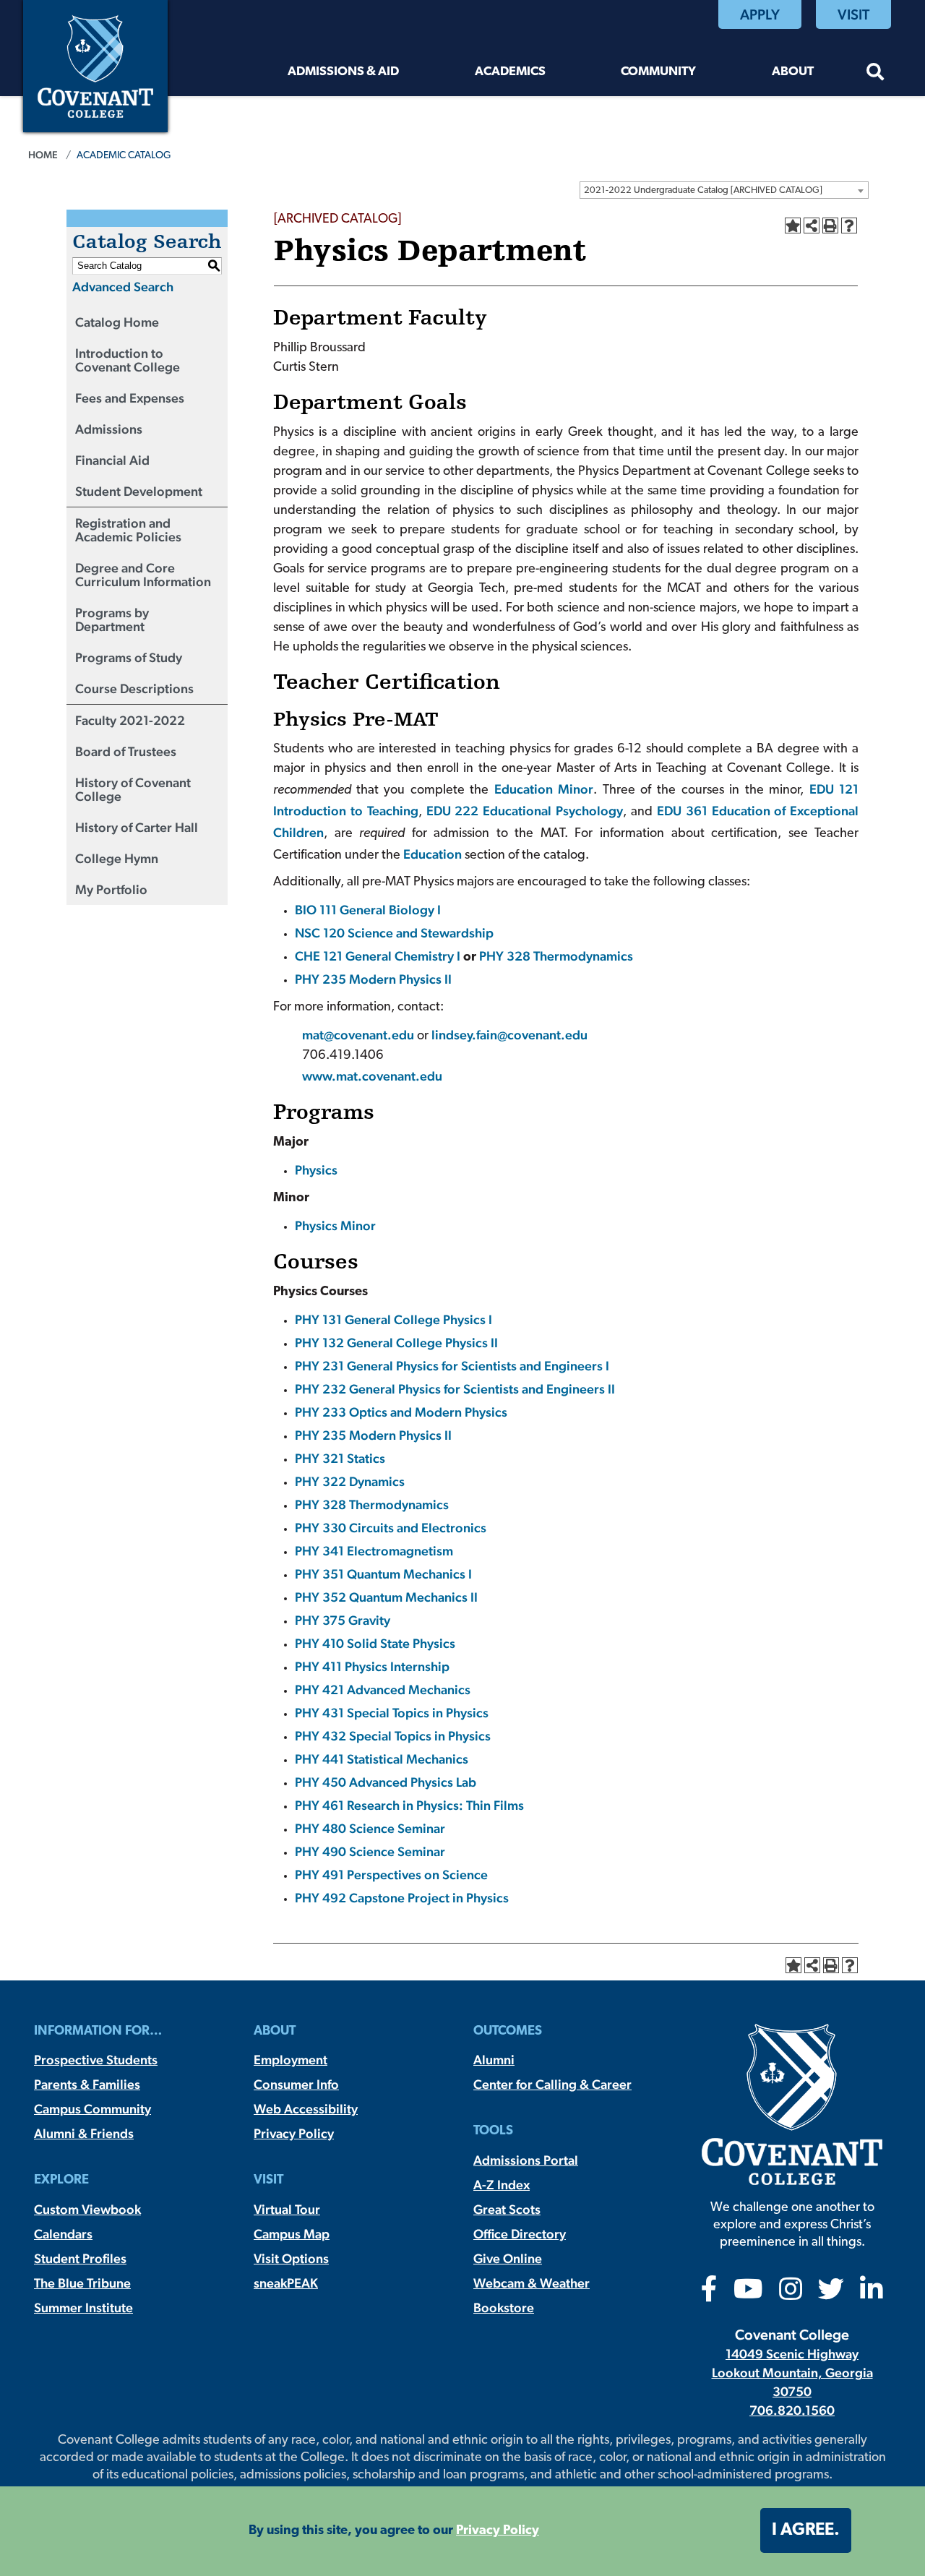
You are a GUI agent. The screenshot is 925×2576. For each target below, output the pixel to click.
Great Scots (507, 2209)
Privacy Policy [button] (498, 2531)
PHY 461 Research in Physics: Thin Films (409, 1805)
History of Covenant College (133, 789)
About (793, 72)
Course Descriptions (134, 688)
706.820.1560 (792, 2410)
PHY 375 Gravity (343, 1620)
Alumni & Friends (84, 2133)
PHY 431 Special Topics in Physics (392, 1713)
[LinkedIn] (872, 2294)
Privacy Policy (294, 2133)
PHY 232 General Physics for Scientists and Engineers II (455, 1389)
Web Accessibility (306, 2109)
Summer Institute (83, 2307)
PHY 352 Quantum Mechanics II (386, 1597)
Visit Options (291, 2258)
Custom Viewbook (87, 2209)
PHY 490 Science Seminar (370, 1851)
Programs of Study (129, 657)
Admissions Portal (526, 2160)
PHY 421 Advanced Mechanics (383, 1690)
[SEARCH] (875, 74)
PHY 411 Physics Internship (372, 1666)
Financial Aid (112, 460)
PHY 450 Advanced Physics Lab (386, 1782)
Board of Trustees (126, 751)
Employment (291, 2060)
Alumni (494, 2060)
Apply (760, 14)
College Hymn (117, 858)
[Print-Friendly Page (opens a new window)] (830, 226)
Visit (853, 14)
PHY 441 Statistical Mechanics (382, 1759)
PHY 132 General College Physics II (396, 1343)
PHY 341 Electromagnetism (374, 1551)
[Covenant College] (95, 65)
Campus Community (92, 2109)
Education (433, 854)
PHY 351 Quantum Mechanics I (383, 1574)
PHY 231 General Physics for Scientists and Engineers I (452, 1366)
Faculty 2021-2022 (130, 720)
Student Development (139, 491)
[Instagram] (791, 2294)
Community (658, 72)
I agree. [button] (806, 2530)
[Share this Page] (812, 226)
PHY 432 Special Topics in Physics (393, 1736)
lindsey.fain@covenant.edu (509, 1035)
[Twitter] (831, 2294)
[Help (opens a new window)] (849, 226)
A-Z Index (502, 2185)
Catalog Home (117, 322)
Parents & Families (87, 2084)
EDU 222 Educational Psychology (525, 811)
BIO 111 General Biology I (368, 910)
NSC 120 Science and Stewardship (394, 933)
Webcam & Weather (532, 2283)
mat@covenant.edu (360, 1035)
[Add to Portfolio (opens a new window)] (793, 226)
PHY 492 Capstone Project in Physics (402, 1898)
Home (43, 155)
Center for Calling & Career (552, 2084)
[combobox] (724, 190)
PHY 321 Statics (340, 1458)
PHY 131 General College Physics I (393, 1319)
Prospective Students (96, 2060)
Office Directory (520, 2234)
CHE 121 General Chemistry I (378, 956)
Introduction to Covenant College (128, 360)
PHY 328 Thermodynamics (556, 956)
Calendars (63, 2234)
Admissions (109, 429)
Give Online (508, 2258)
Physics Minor (335, 1225)
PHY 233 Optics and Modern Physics (401, 1412)
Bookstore (504, 2307)
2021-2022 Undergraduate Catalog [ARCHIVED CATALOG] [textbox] (703, 190)
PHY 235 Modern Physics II (373, 979)
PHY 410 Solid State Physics (375, 1643)
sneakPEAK (286, 2283)
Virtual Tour (287, 2209)
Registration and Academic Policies (128, 530)
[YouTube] (748, 2294)
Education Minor (544, 789)
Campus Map (292, 2234)
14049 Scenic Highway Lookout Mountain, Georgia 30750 (792, 2373)
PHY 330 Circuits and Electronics (391, 1528)
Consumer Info (296, 2084)
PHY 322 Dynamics (350, 1481)
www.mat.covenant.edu (372, 1076)
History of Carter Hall (137, 827)
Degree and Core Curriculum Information (143, 575)
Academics (510, 72)
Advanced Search (123, 287)
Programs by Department (112, 619)
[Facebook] (709, 2294)
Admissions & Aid (343, 72)
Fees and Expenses (130, 398)
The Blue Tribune (82, 2283)
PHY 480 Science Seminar (370, 1828)
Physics (316, 1170)
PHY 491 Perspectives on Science (391, 1875)
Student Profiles (80, 2258)
